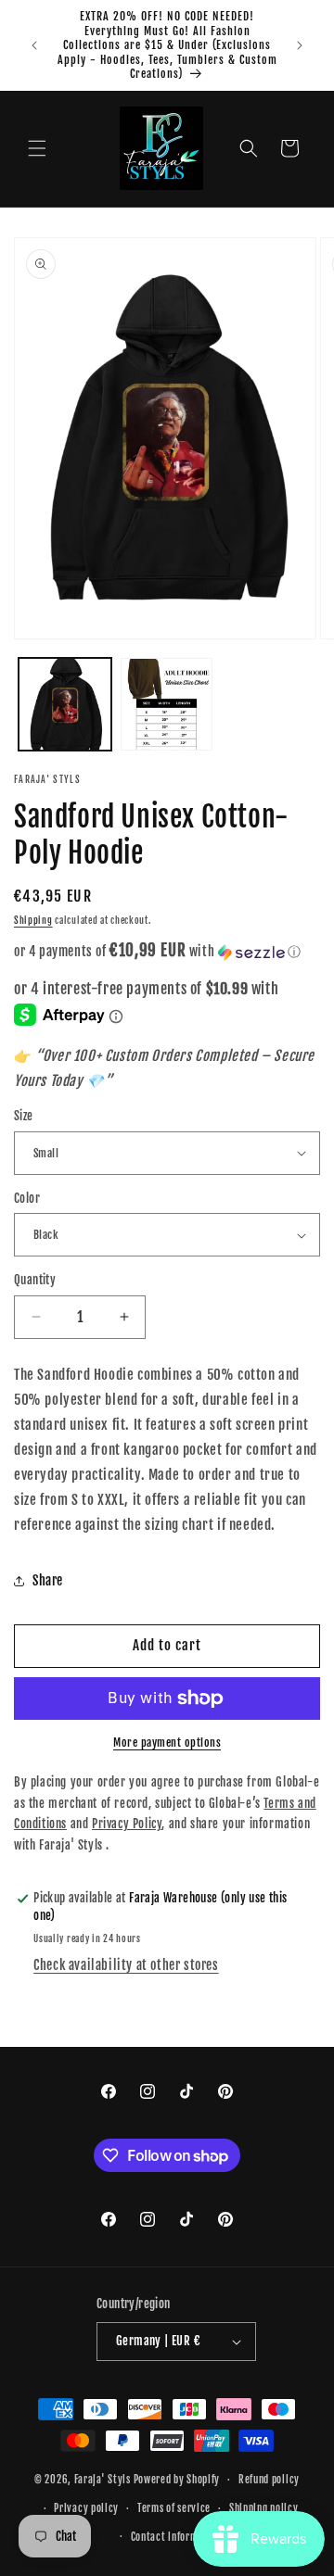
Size (24, 1116)
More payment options (167, 1743)
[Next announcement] (300, 45)
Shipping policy (264, 2508)
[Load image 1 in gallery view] (65, 704)
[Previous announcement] (34, 45)
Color (27, 1198)
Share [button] (48, 1580)
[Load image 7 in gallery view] (167, 704)
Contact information (176, 2537)
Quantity (35, 1280)
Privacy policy (86, 2508)
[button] (37, 148)
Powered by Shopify (177, 2480)
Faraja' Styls (104, 2480)
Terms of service (174, 2508)
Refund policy (269, 2480)
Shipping (33, 920)
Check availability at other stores (126, 1965)
